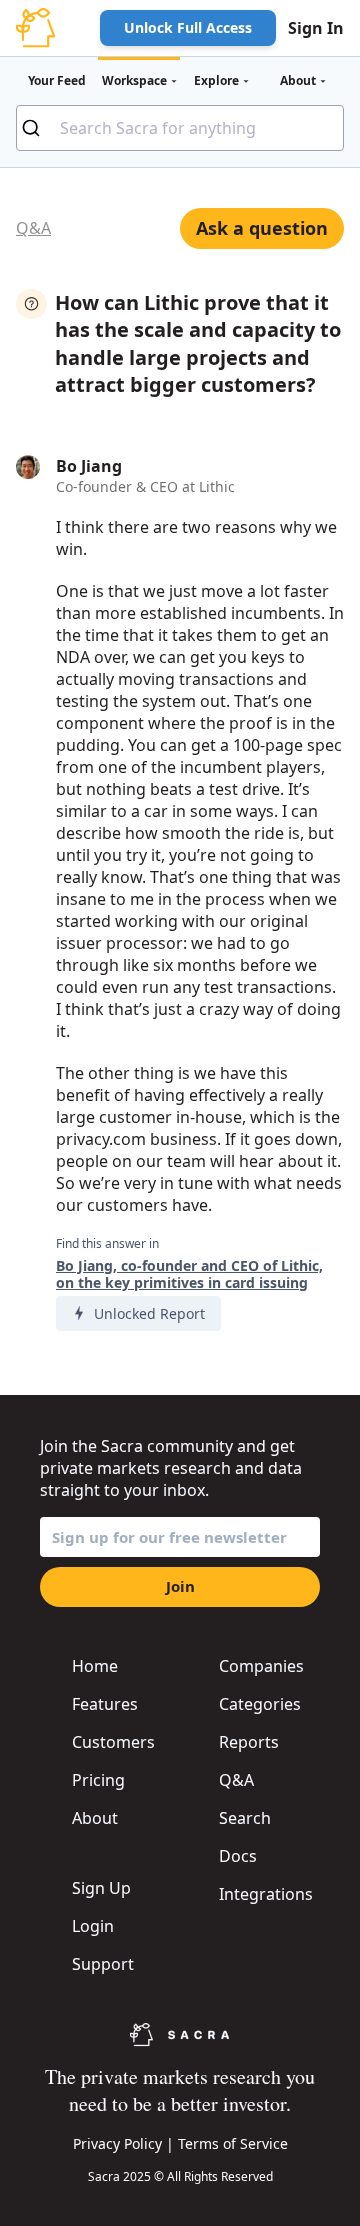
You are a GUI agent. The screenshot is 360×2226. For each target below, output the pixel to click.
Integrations (266, 1894)
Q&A (33, 228)
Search (245, 1818)
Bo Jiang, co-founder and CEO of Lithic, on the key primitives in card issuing (189, 1274)
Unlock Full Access (188, 27)
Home (95, 1666)
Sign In (316, 28)
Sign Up (101, 1888)
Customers (113, 1742)
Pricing (98, 1780)
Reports (249, 1742)
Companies (261, 1666)
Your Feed (57, 80)
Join (180, 1586)
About (95, 1818)
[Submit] (38, 128)
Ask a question (262, 228)
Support (103, 1964)
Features (105, 1704)
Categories (260, 1704)
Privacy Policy (117, 2143)
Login (93, 1926)
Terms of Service (233, 2143)
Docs (238, 1856)
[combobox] (180, 128)
